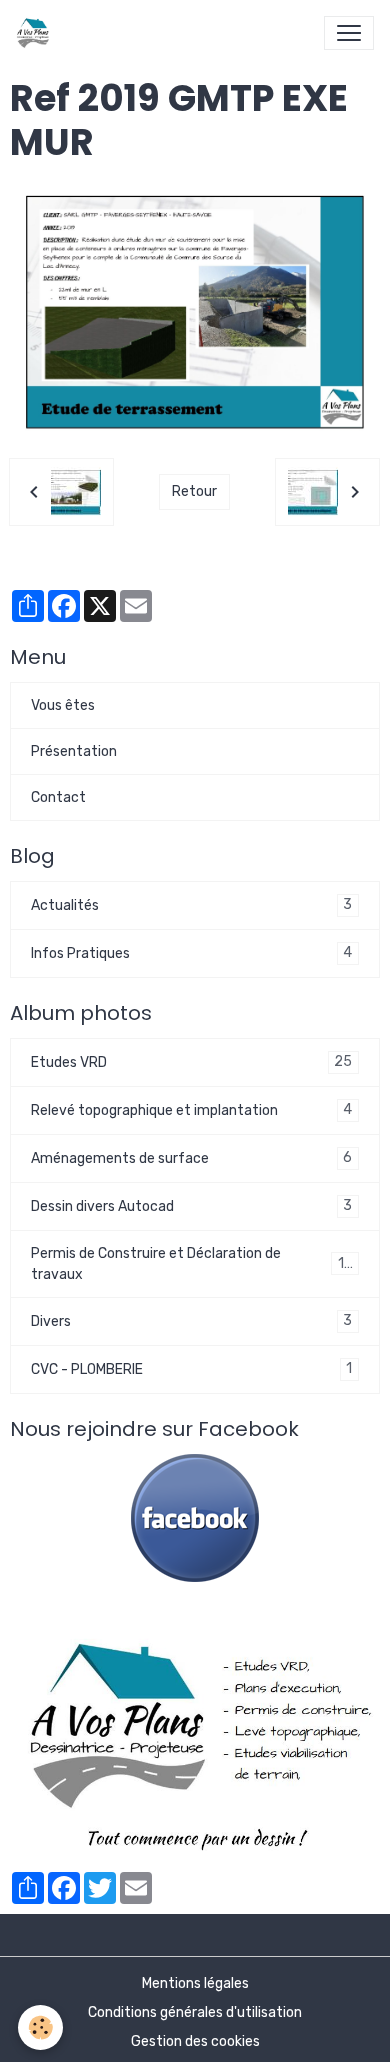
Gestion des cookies (195, 2041)
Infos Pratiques (191, 953)
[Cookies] (40, 2027)
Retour (194, 491)
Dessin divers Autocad (191, 1206)
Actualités (191, 905)
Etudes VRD (191, 1062)
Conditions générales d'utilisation (195, 2012)
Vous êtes (63, 705)
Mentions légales (195, 1983)
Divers (191, 1321)
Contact (58, 797)
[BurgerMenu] (349, 33)
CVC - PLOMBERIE (191, 1369)
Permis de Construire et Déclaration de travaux (192, 1264)
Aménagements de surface (191, 1158)
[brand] (37, 33)
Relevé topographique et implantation (191, 1110)
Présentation (74, 751)
